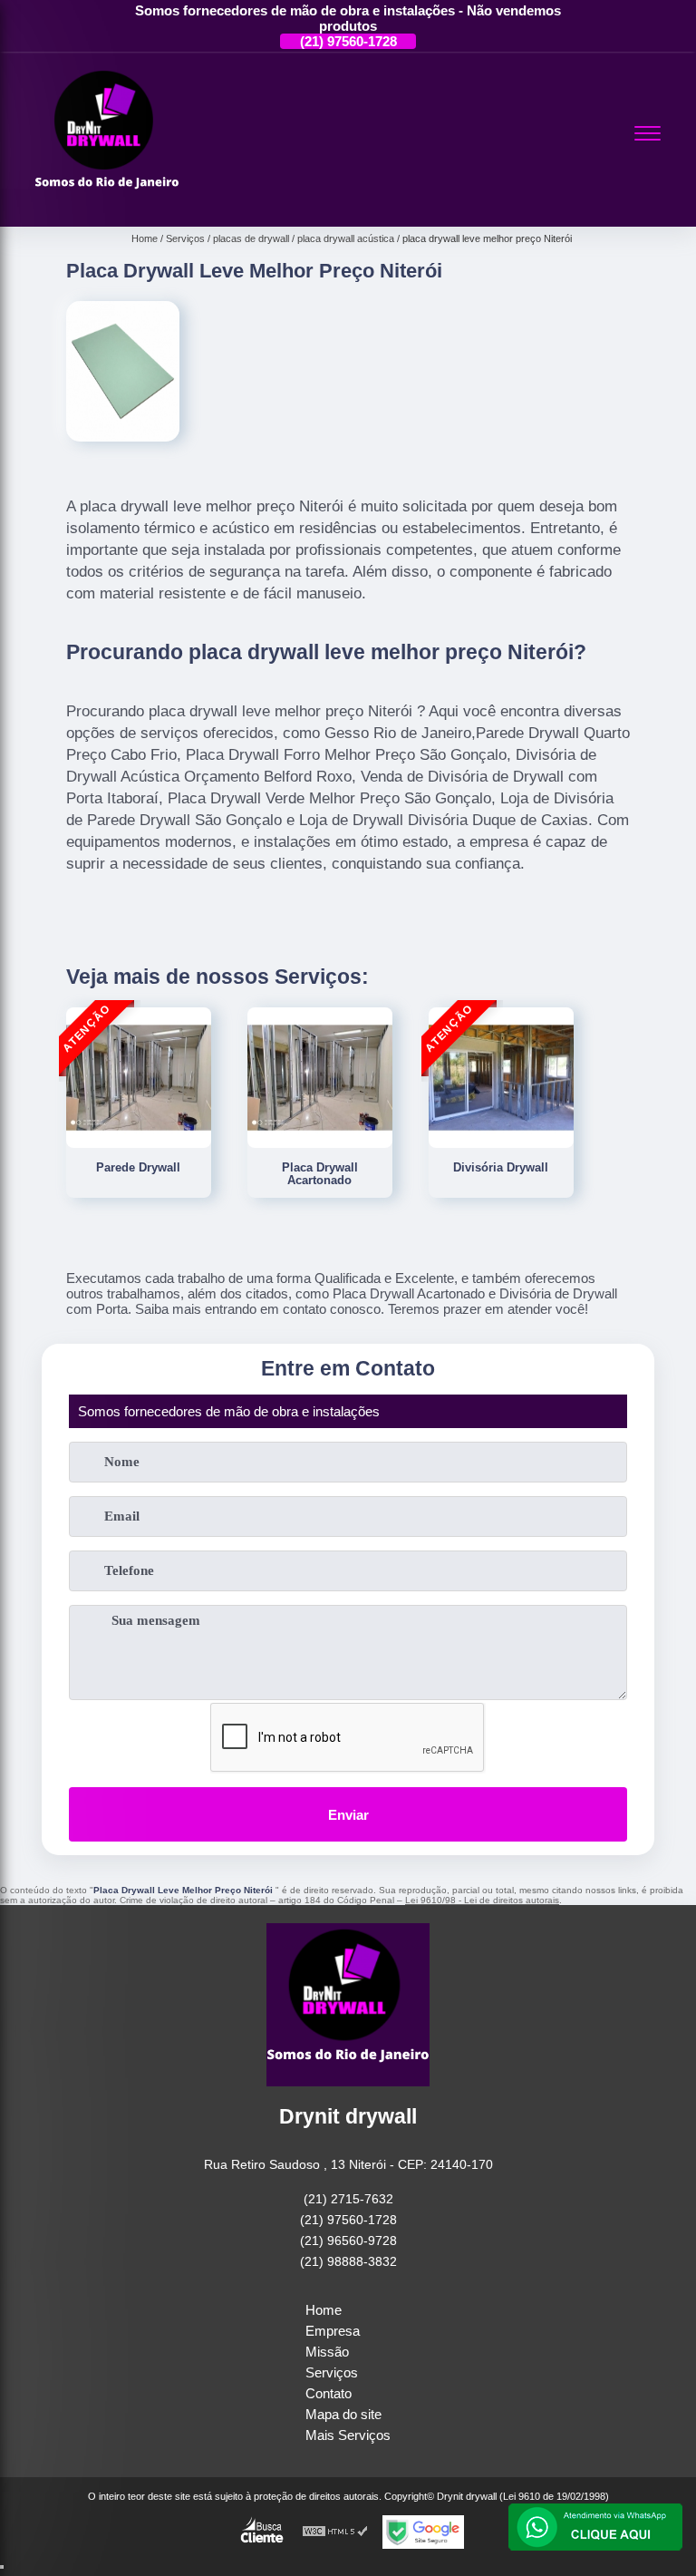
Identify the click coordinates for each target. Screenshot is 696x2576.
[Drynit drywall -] (107, 205)
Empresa (333, 2331)
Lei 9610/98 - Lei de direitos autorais (482, 1900)
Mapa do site (343, 2414)
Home (324, 2310)
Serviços (332, 2372)
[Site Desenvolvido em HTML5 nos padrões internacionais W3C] (335, 2532)
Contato (329, 2393)
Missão (327, 2352)
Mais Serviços (348, 2435)
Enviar (348, 1815)
